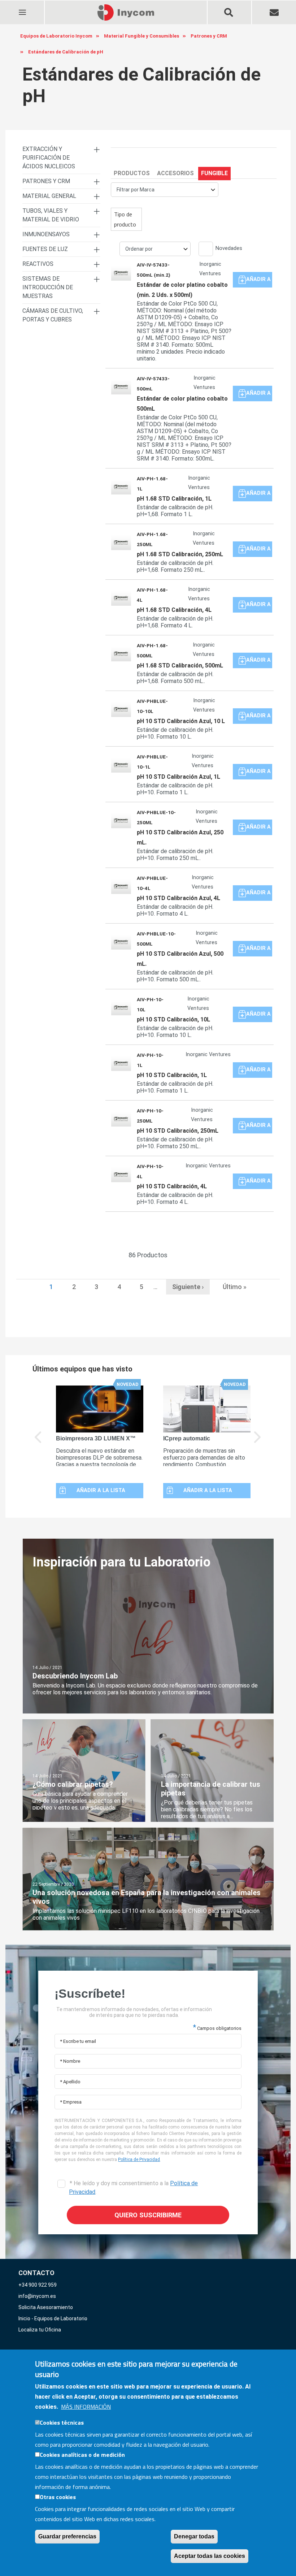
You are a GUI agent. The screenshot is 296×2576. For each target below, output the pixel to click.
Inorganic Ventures (210, 269)
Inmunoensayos (46, 234)
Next (258, 1442)
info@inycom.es (37, 2296)
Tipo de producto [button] (125, 219)
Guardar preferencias (67, 2536)
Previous (38, 1442)
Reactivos (38, 264)
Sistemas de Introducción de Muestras (48, 287)
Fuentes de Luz (45, 249)
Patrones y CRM (46, 181)
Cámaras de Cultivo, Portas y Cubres (53, 315)
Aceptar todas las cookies (210, 2556)
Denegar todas (194, 2536)
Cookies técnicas (62, 2422)
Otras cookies (58, 2497)
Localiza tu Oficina (40, 2330)
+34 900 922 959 (38, 2285)
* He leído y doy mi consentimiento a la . (133, 2188)
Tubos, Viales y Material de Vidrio (51, 215)
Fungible (214, 173)
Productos (132, 173)
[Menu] (22, 8)
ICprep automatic (187, 1438)
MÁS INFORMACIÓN (86, 2407)
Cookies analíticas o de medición (82, 2455)
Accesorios (175, 173)
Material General (49, 196)
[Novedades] (203, 250)
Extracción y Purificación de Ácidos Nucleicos (49, 158)
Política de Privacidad (139, 2160)
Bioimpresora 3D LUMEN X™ (96, 1438)
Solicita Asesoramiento (46, 2307)
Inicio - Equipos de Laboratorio (53, 2318)
